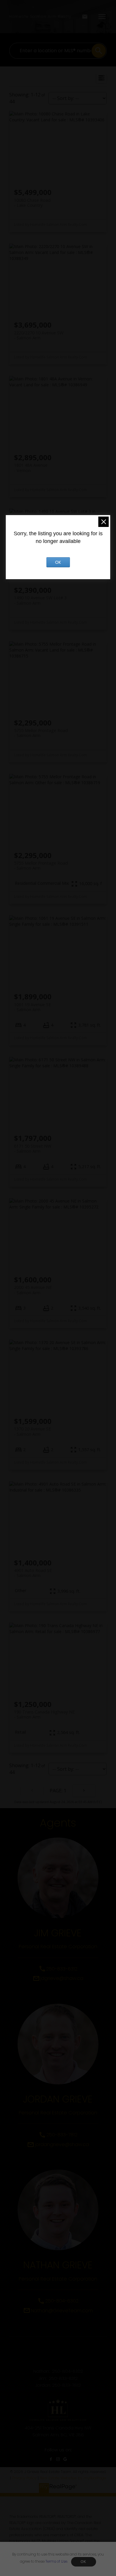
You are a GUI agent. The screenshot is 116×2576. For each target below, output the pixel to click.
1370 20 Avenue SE (32, 1431)
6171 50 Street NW (33, 1149)
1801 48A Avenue (31, 468)
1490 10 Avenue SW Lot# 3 (40, 600)
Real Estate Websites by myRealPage (73, 2478)
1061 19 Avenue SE (32, 1007)
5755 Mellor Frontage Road (41, 733)
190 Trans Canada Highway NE (44, 1714)
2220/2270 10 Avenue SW (39, 335)
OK (84, 2562)
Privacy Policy (24, 2478)
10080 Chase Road (32, 203)
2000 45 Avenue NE (33, 1290)
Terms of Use (56, 2561)
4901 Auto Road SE (33, 1573)
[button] (51, 2459)
